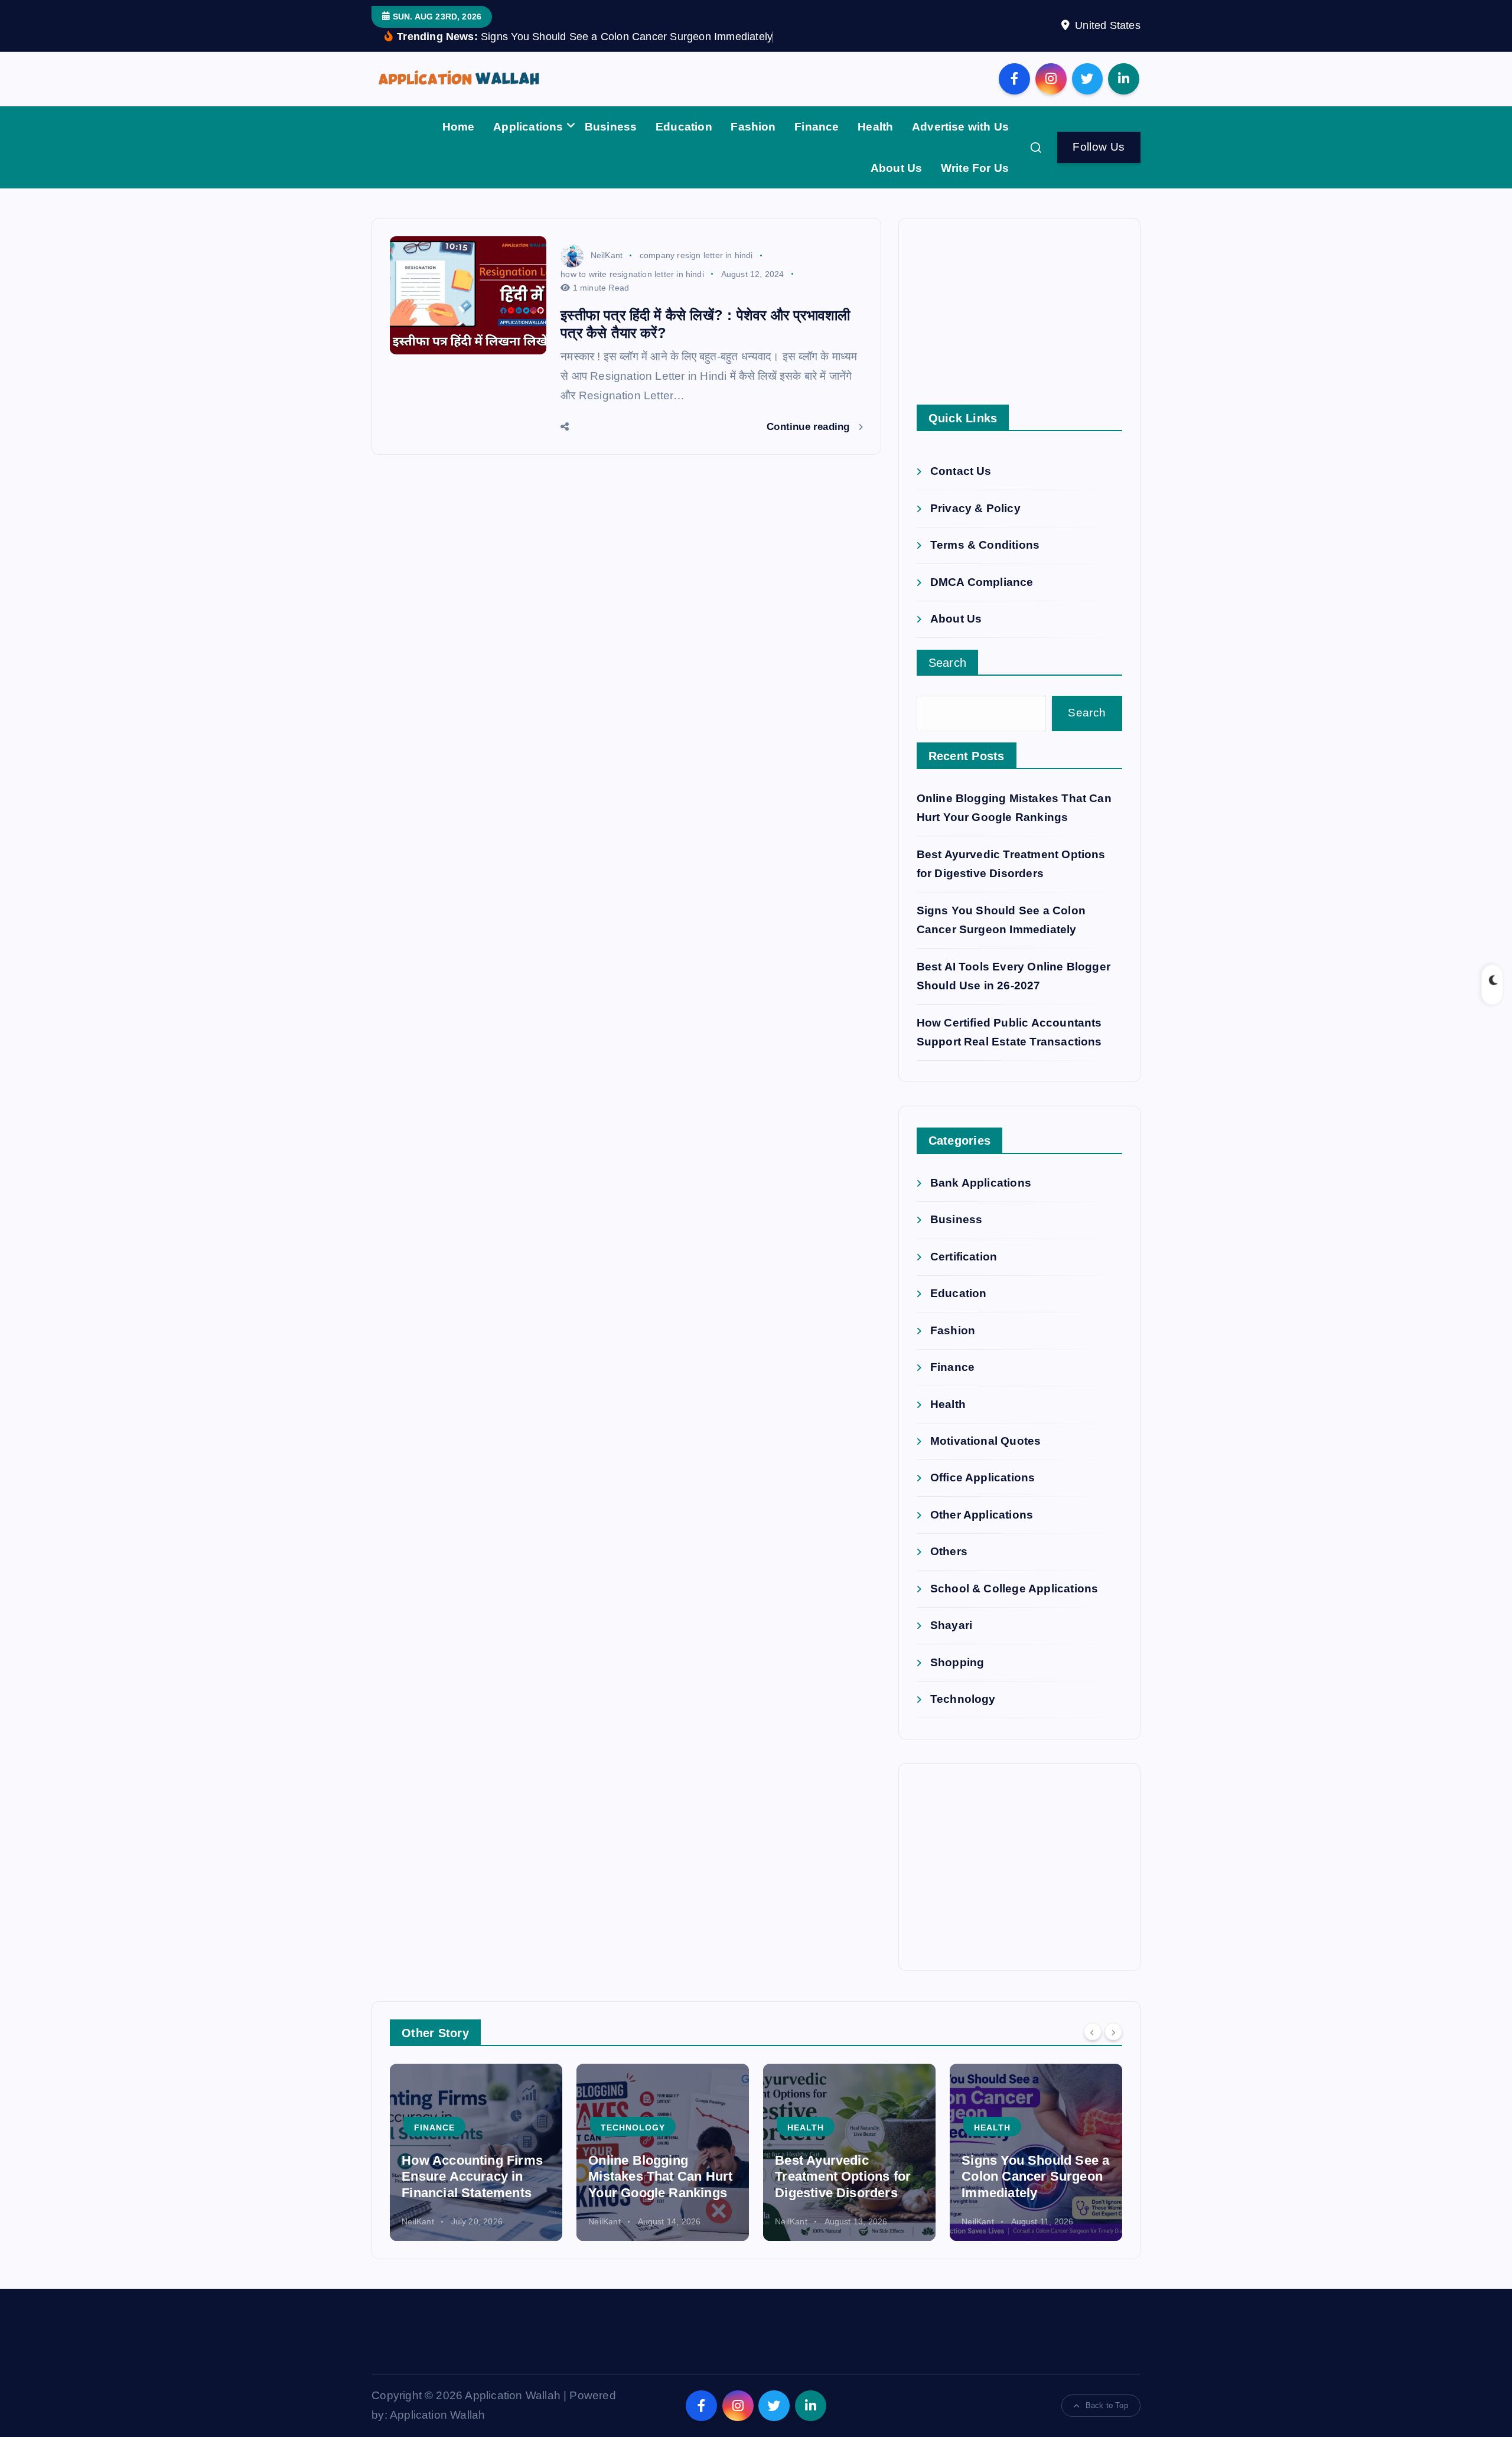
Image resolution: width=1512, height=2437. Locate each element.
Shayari (951, 1626)
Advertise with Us (960, 127)
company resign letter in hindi (696, 255)
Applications (528, 127)
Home (459, 127)
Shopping (957, 1662)
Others (949, 1552)
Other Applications (982, 1515)
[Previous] (1093, 2031)
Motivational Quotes (986, 1441)
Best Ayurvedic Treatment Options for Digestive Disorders (843, 2177)
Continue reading (809, 427)
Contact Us (961, 472)
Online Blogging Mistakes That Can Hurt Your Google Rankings (660, 2177)
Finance (817, 127)
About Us (897, 168)
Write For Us (975, 168)
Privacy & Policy (975, 508)
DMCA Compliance (982, 582)
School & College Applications (1014, 1589)
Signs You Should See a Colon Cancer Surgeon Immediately (1035, 2177)
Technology (963, 1700)
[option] (476, 2152)
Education (684, 127)
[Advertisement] (1019, 322)
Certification (964, 1257)
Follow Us (1099, 147)
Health (875, 127)
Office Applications (983, 1478)
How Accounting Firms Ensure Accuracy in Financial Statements (472, 2177)
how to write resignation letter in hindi (632, 274)
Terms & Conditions (985, 545)
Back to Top (1107, 2405)
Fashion (753, 127)
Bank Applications (981, 1183)
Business (611, 127)
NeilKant (607, 255)
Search (948, 663)
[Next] (1113, 2031)
